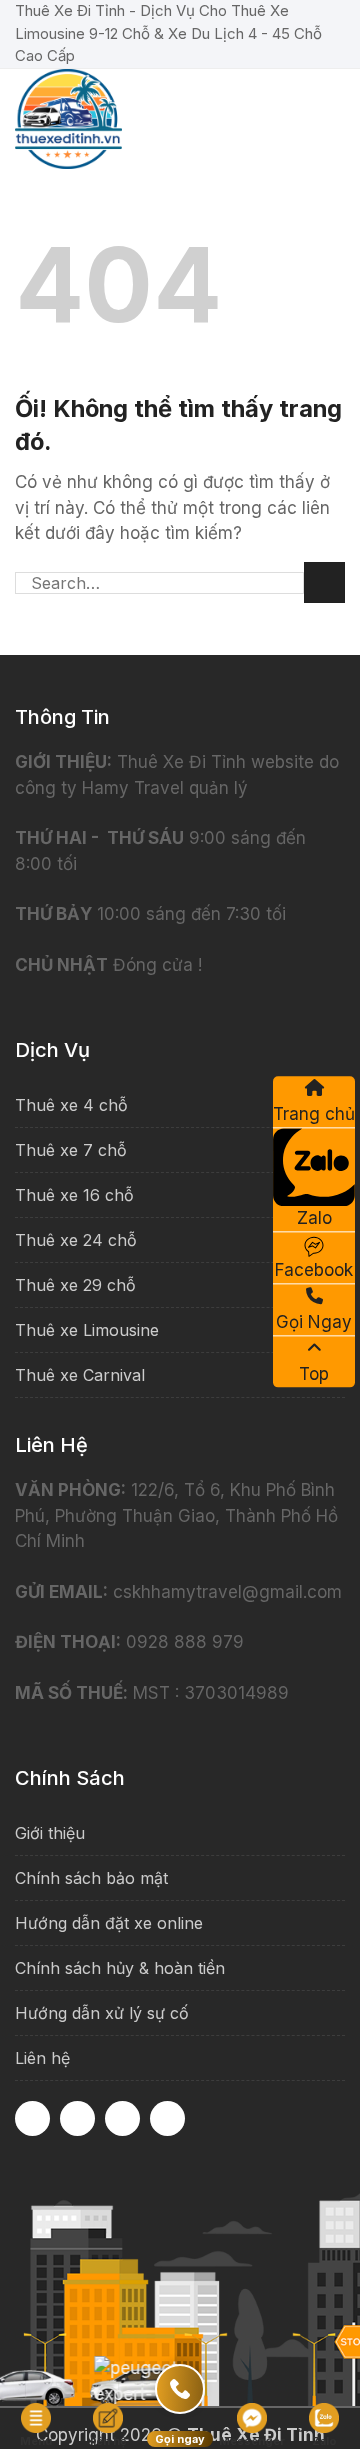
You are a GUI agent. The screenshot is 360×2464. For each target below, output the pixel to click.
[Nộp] (324, 583)
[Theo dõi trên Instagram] (77, 2118)
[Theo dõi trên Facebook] (32, 2118)
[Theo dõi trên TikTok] (122, 2118)
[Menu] (332, 108)
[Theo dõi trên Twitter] (167, 2118)
